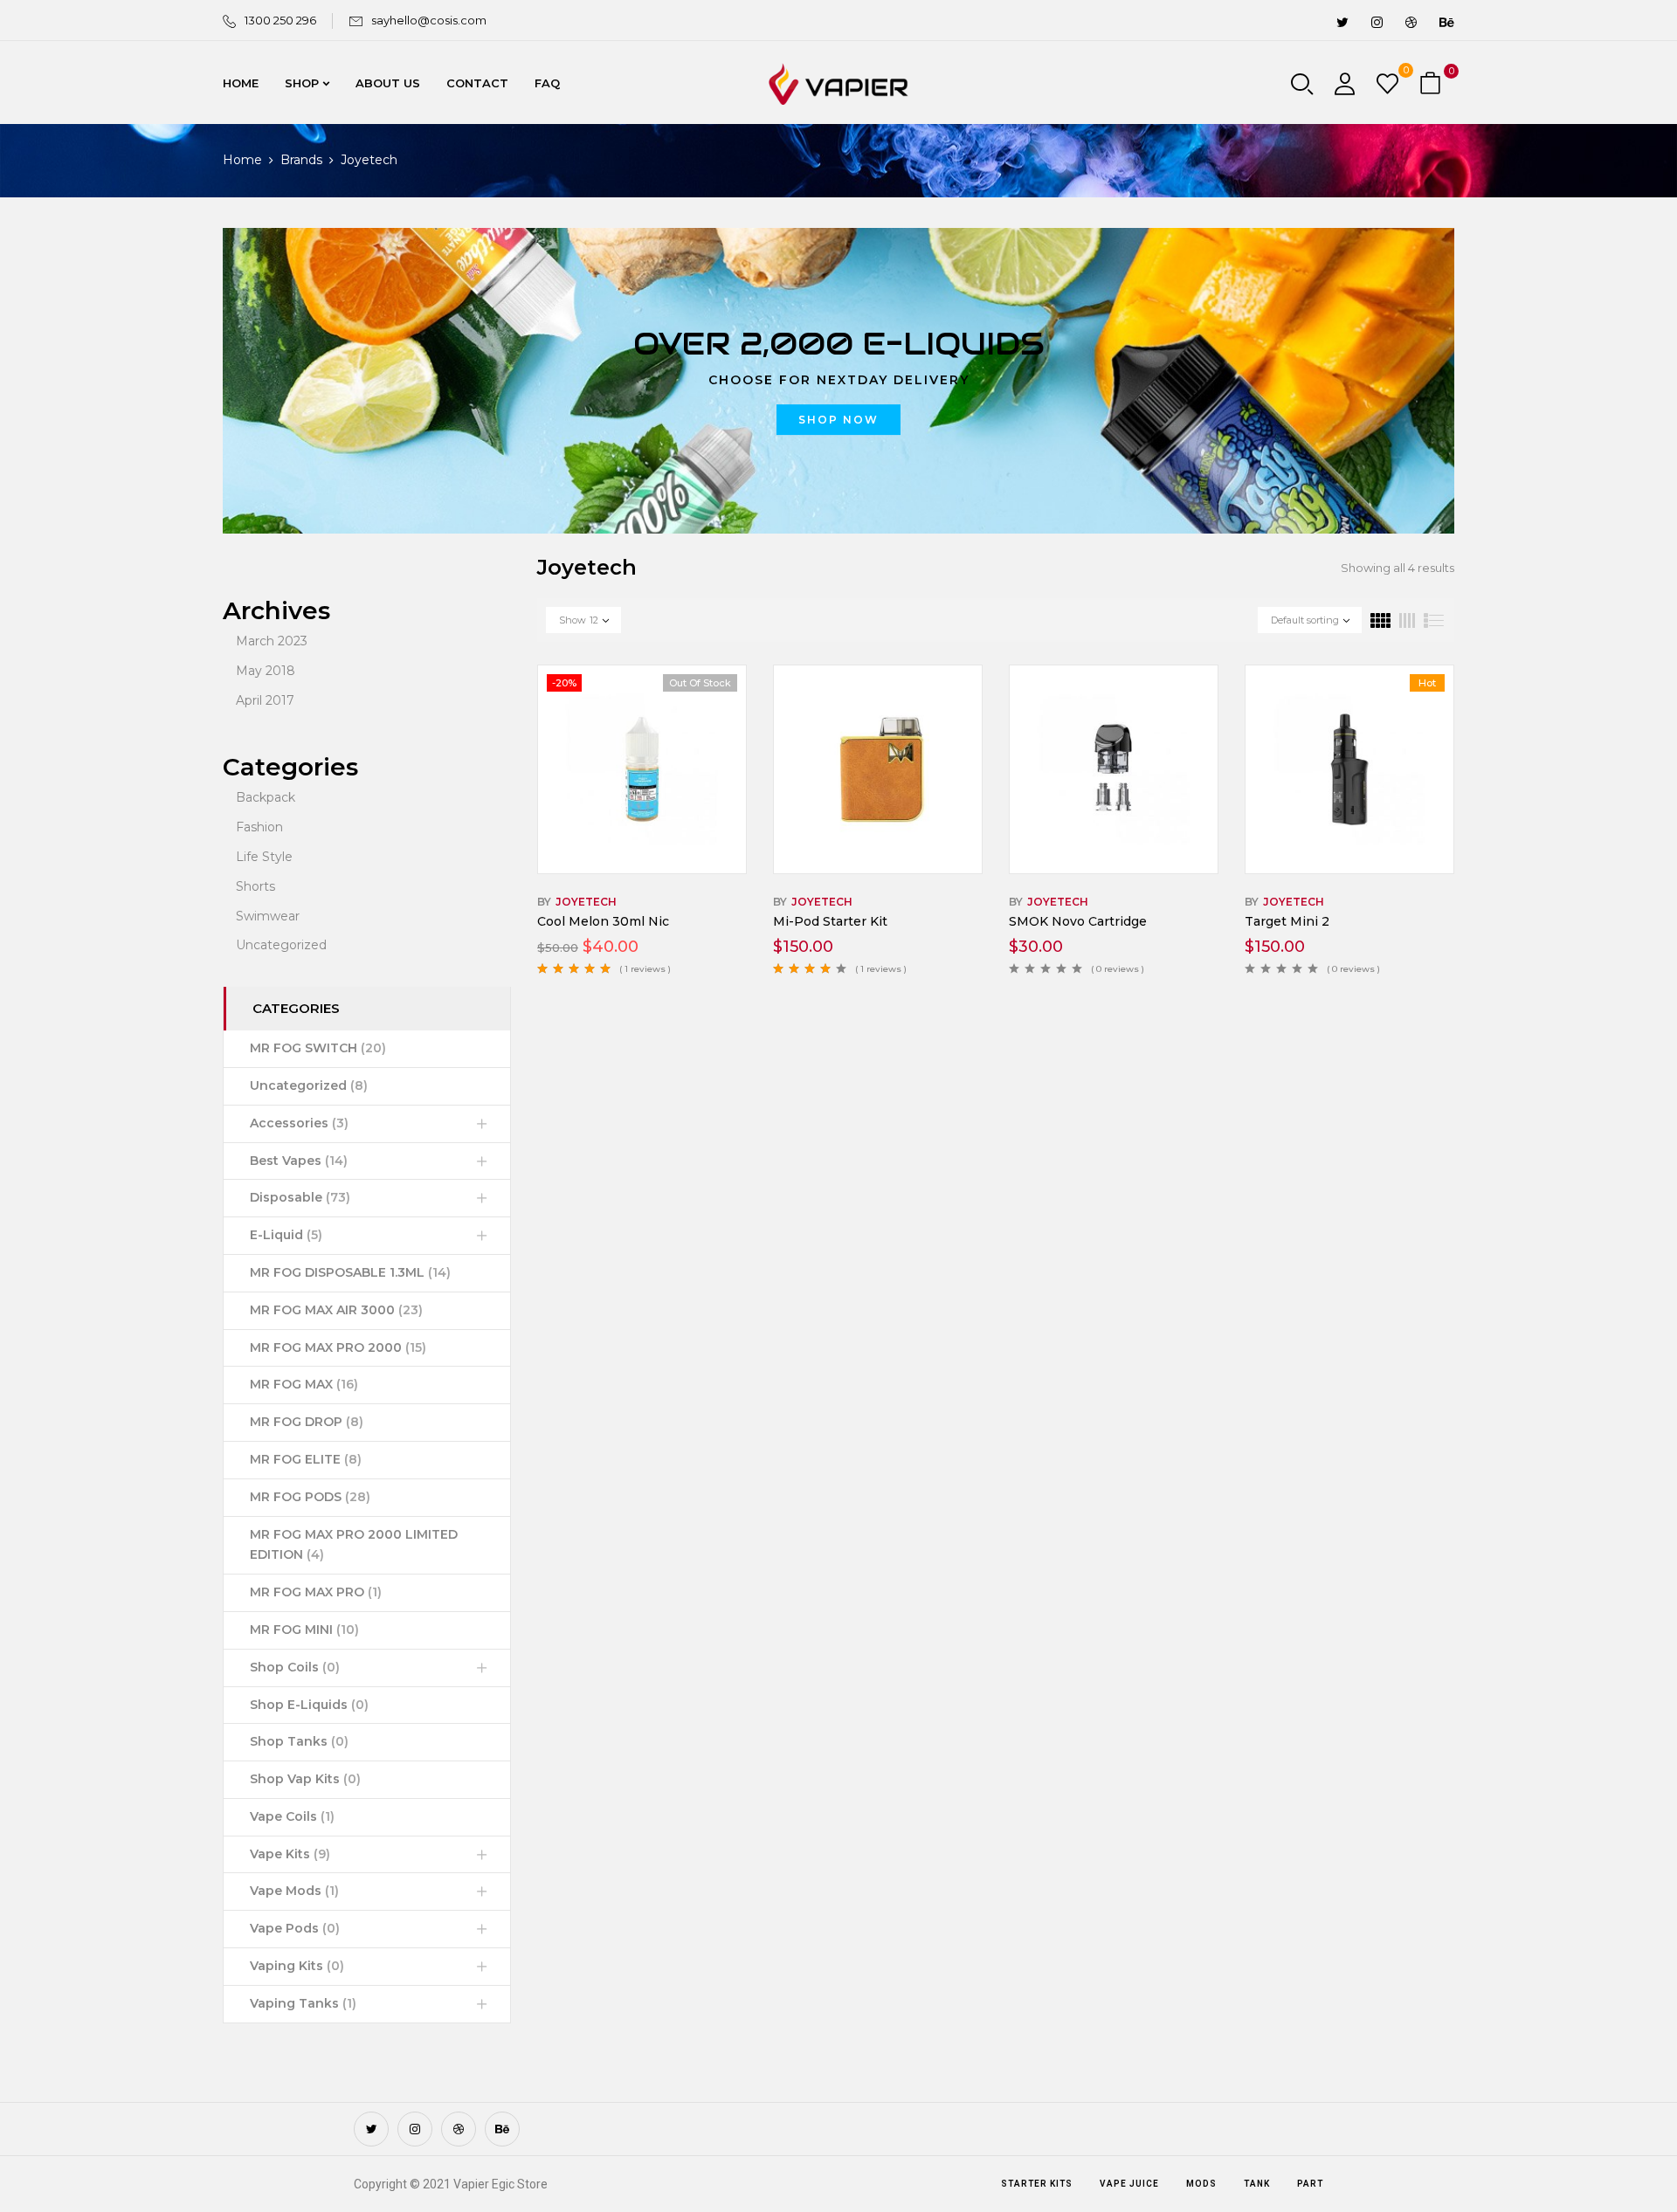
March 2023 (272, 641)
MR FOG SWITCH (318, 1048)
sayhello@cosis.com (429, 20)
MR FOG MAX (304, 1384)
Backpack (266, 797)
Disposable (300, 1197)
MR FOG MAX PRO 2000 (338, 1347)
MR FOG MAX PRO (316, 1592)
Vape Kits (290, 1854)
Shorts (255, 886)
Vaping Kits (297, 1966)
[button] (1432, 84)
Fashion (259, 827)
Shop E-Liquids (309, 1705)
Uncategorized (281, 945)
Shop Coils (295, 1667)
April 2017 (265, 700)
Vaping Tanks (303, 2003)
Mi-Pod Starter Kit (830, 921)
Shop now (838, 420)
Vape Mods (294, 1891)
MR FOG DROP (307, 1422)
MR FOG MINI (304, 1630)
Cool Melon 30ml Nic (603, 921)
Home (242, 160)
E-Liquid (286, 1235)
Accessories (299, 1123)
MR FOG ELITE (306, 1459)
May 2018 (266, 671)
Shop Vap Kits (305, 1779)
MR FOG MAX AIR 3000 (336, 1310)
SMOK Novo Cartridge (1078, 921)
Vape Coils (292, 1816)
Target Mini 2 (1287, 921)
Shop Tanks (299, 1741)
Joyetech (586, 902)
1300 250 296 (280, 20)
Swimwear (268, 916)
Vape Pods (295, 1928)
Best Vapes (299, 1161)
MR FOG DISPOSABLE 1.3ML (350, 1272)
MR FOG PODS (310, 1497)
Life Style (264, 857)
